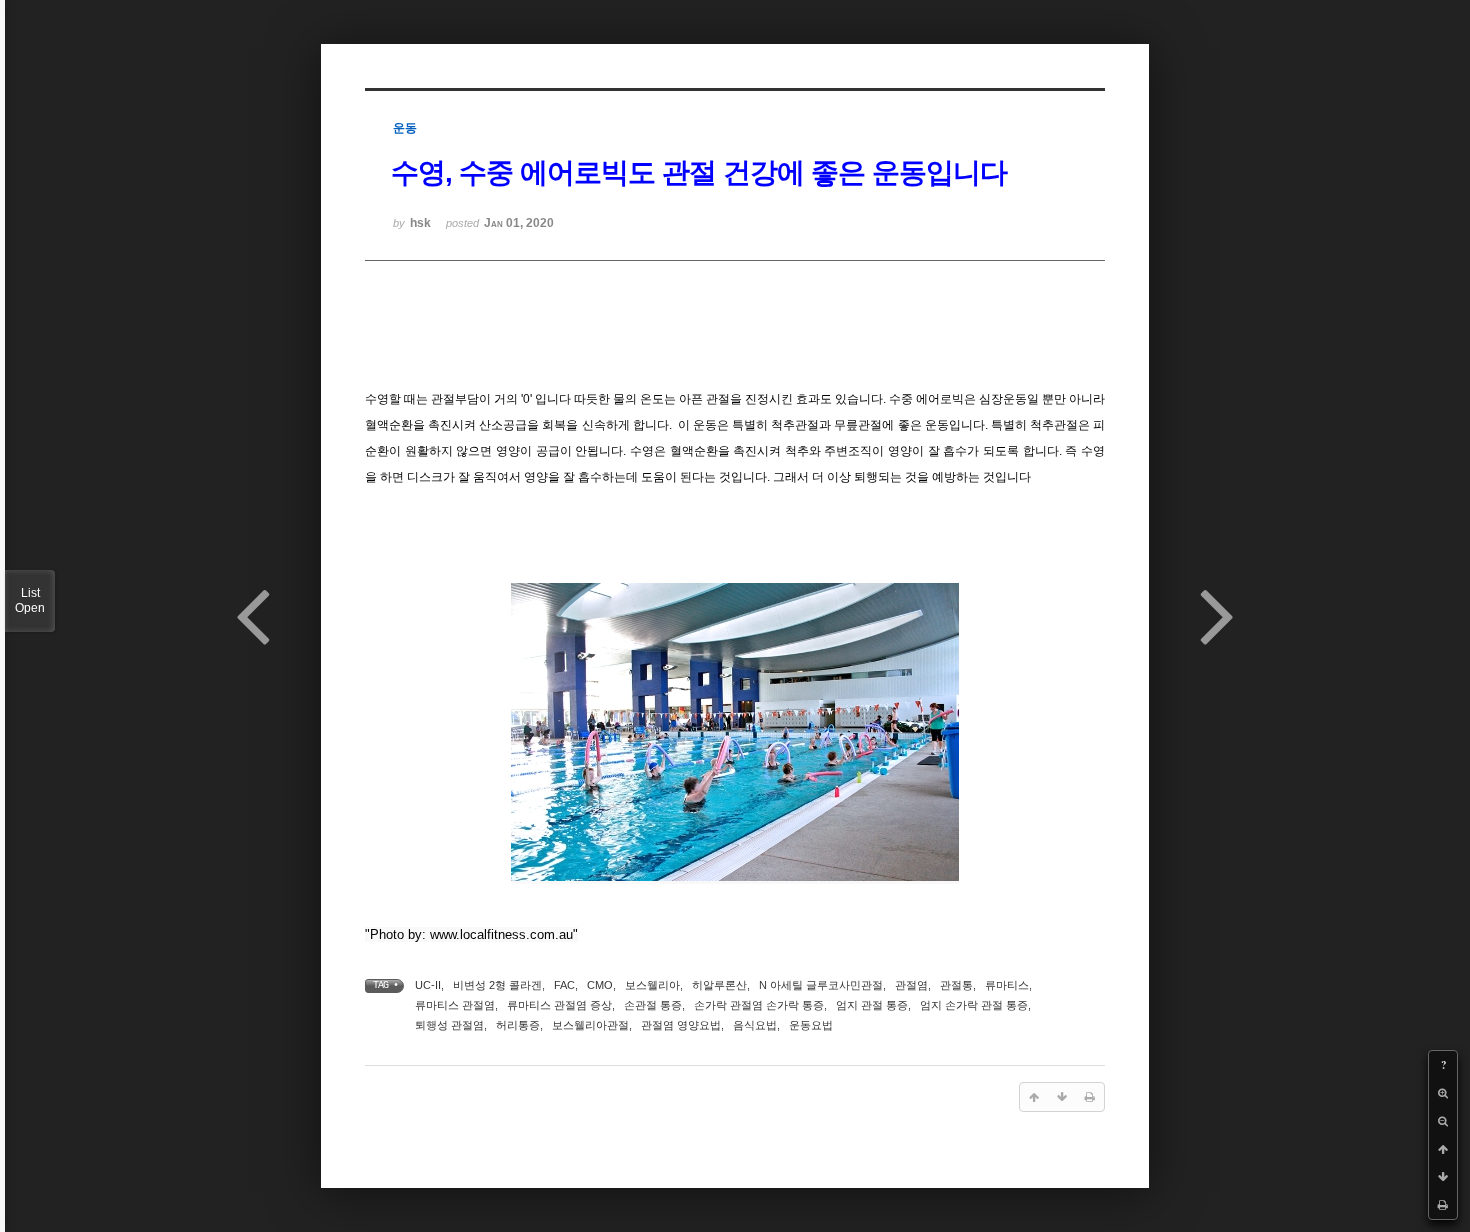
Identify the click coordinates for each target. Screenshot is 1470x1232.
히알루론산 (719, 985)
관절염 (911, 985)
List (30, 600)
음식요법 (755, 1025)
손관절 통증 (653, 1005)
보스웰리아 (652, 985)
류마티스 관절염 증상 (559, 1005)
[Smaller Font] (1443, 1121)
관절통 (956, 985)
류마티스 (1007, 985)
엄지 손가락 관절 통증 (974, 1005)
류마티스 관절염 (455, 1005)
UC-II (428, 985)
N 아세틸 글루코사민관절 (821, 985)
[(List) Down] (1443, 1177)
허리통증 (518, 1025)
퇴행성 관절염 (449, 1025)
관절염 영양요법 (681, 1025)
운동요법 (811, 1025)
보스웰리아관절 (590, 1025)
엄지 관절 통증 (872, 1005)
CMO (600, 985)
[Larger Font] (1443, 1093)
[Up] (1443, 1149)
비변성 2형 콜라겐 (497, 985)
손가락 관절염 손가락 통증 (759, 1005)
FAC (564, 985)
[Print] (1443, 1205)
